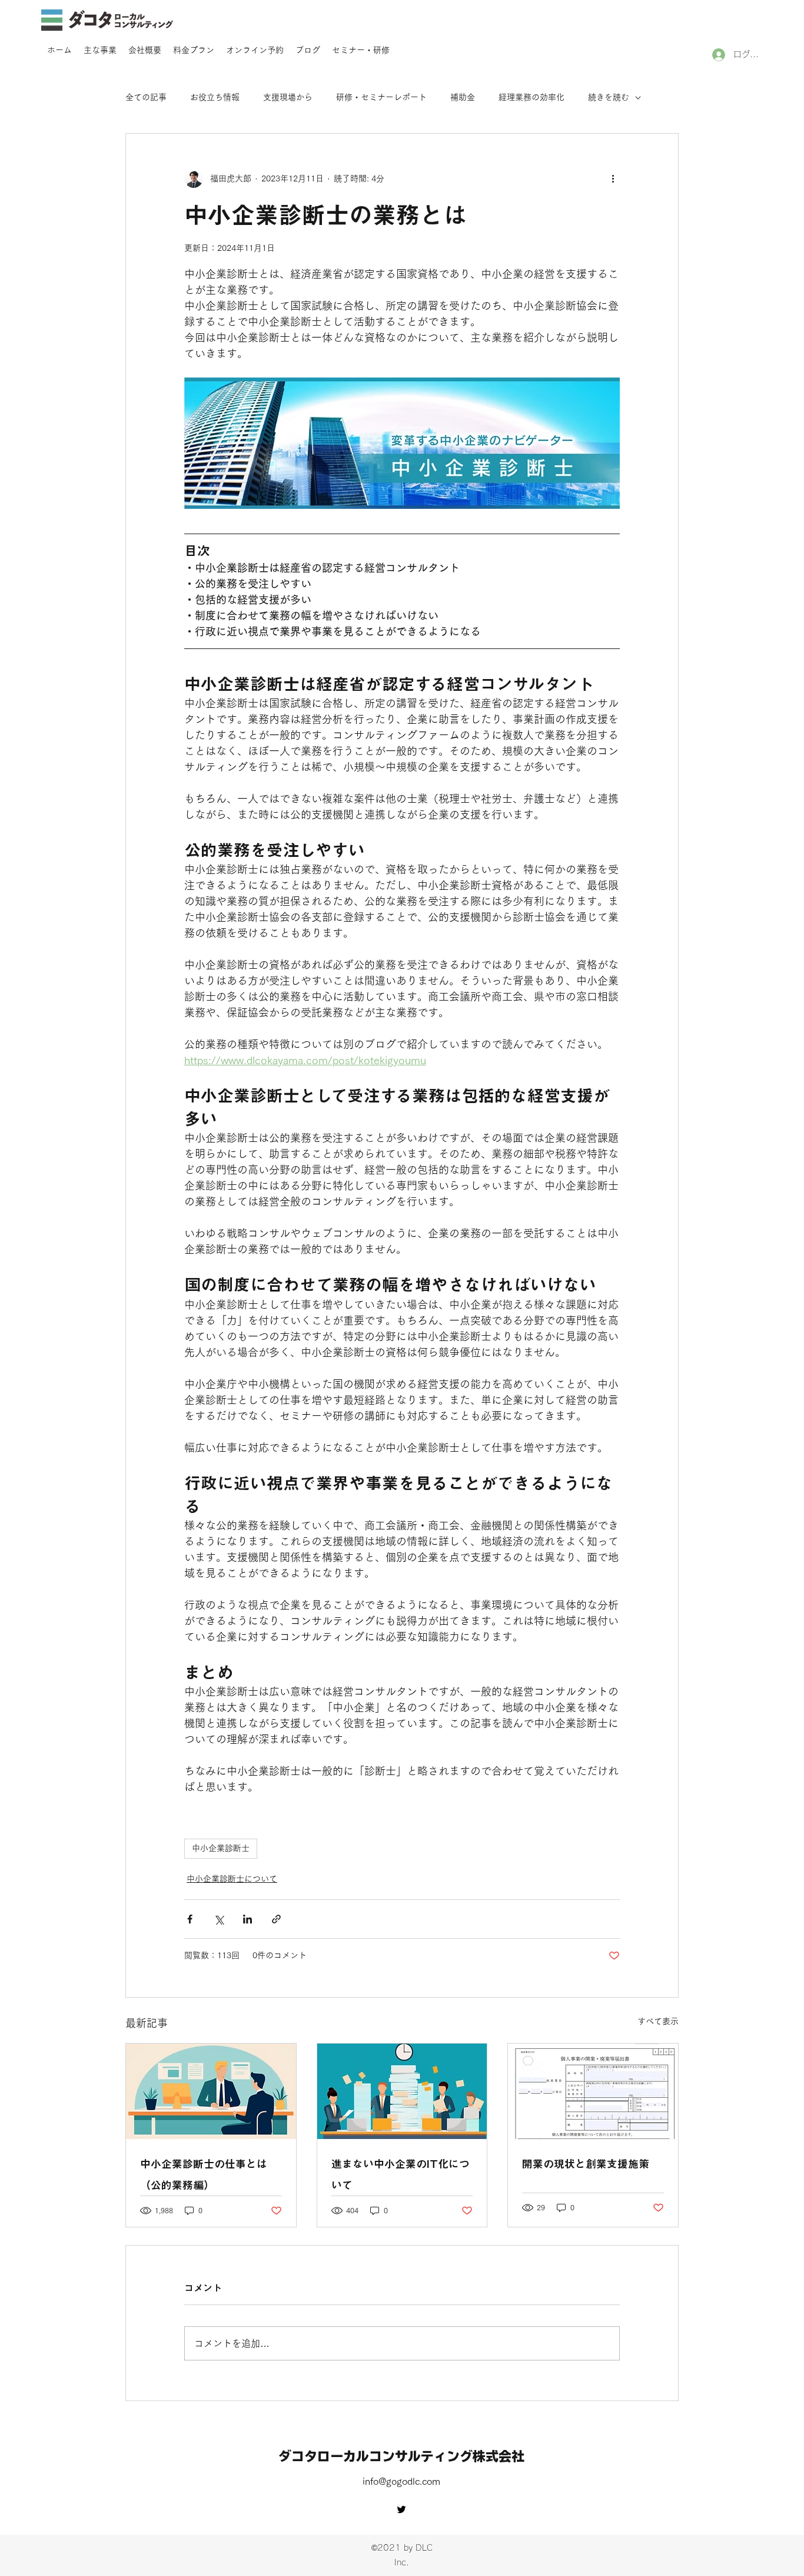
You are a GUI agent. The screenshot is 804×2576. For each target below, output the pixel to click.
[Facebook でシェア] (190, 1919)
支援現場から (288, 97)
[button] (100, 50)
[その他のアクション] (613, 178)
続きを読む (609, 97)
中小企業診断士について (232, 1879)
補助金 (463, 97)
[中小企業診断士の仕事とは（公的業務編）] (211, 2091)
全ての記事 (146, 97)
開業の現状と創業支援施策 (586, 2164)
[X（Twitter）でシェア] (219, 1919)
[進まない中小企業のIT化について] (402, 2091)
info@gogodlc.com (401, 2481)
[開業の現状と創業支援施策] (593, 2091)
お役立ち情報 (215, 97)
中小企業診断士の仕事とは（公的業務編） (204, 2174)
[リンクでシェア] (276, 1919)
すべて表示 (658, 2021)
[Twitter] (401, 2509)
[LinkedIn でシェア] (247, 1919)
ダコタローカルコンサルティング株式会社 (401, 2456)
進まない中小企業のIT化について (401, 2174)
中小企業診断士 (221, 1848)
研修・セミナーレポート (381, 97)
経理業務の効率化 (531, 97)
